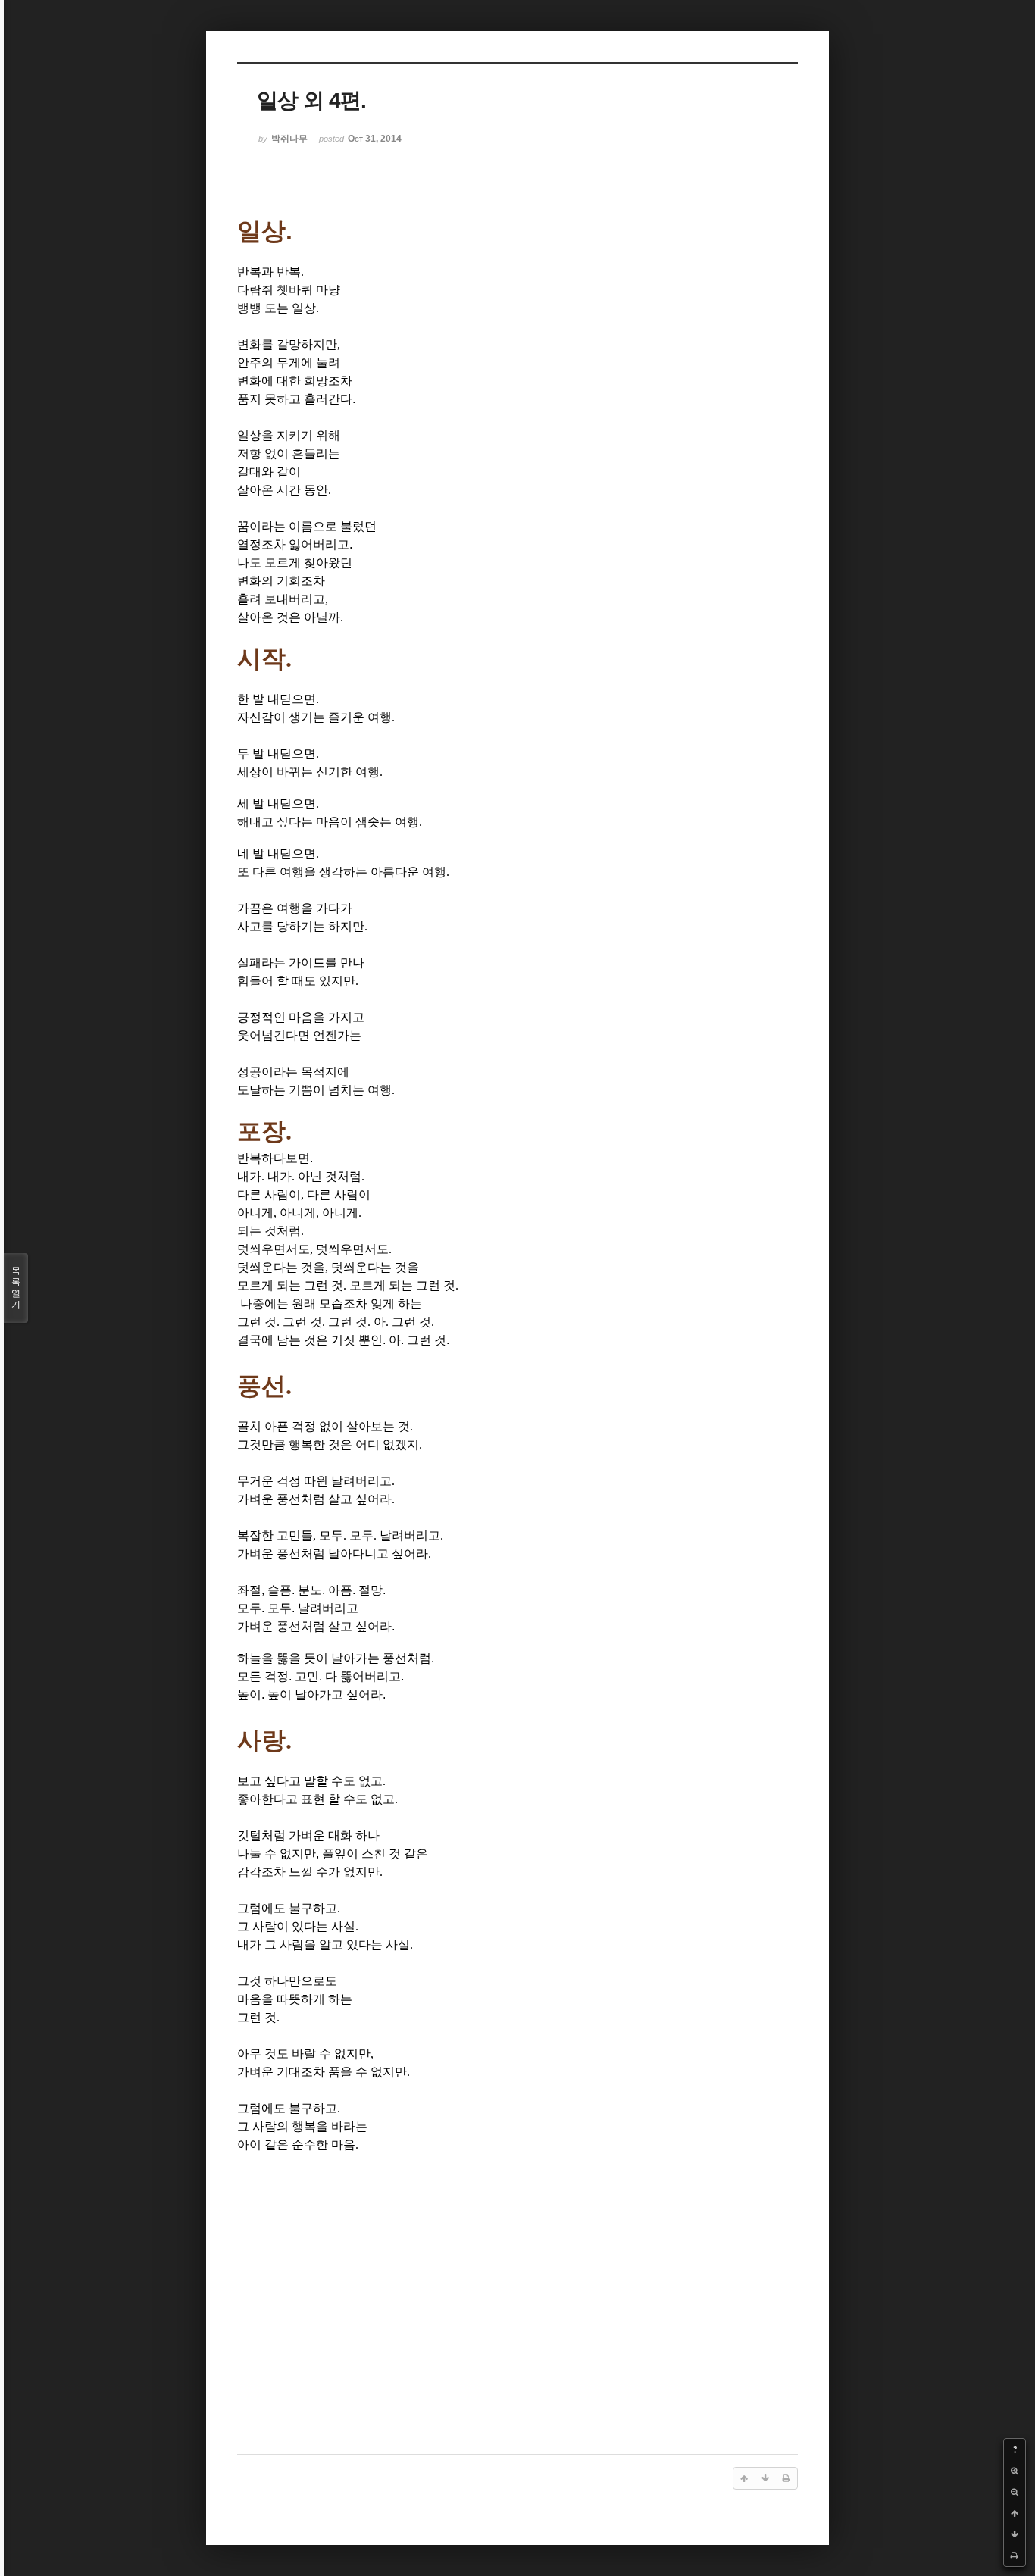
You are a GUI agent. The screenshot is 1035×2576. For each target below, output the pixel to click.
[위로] (1015, 2513)
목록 (16, 1288)
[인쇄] (1015, 2556)
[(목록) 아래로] (1015, 2534)
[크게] (1015, 2471)
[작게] (1015, 2492)
